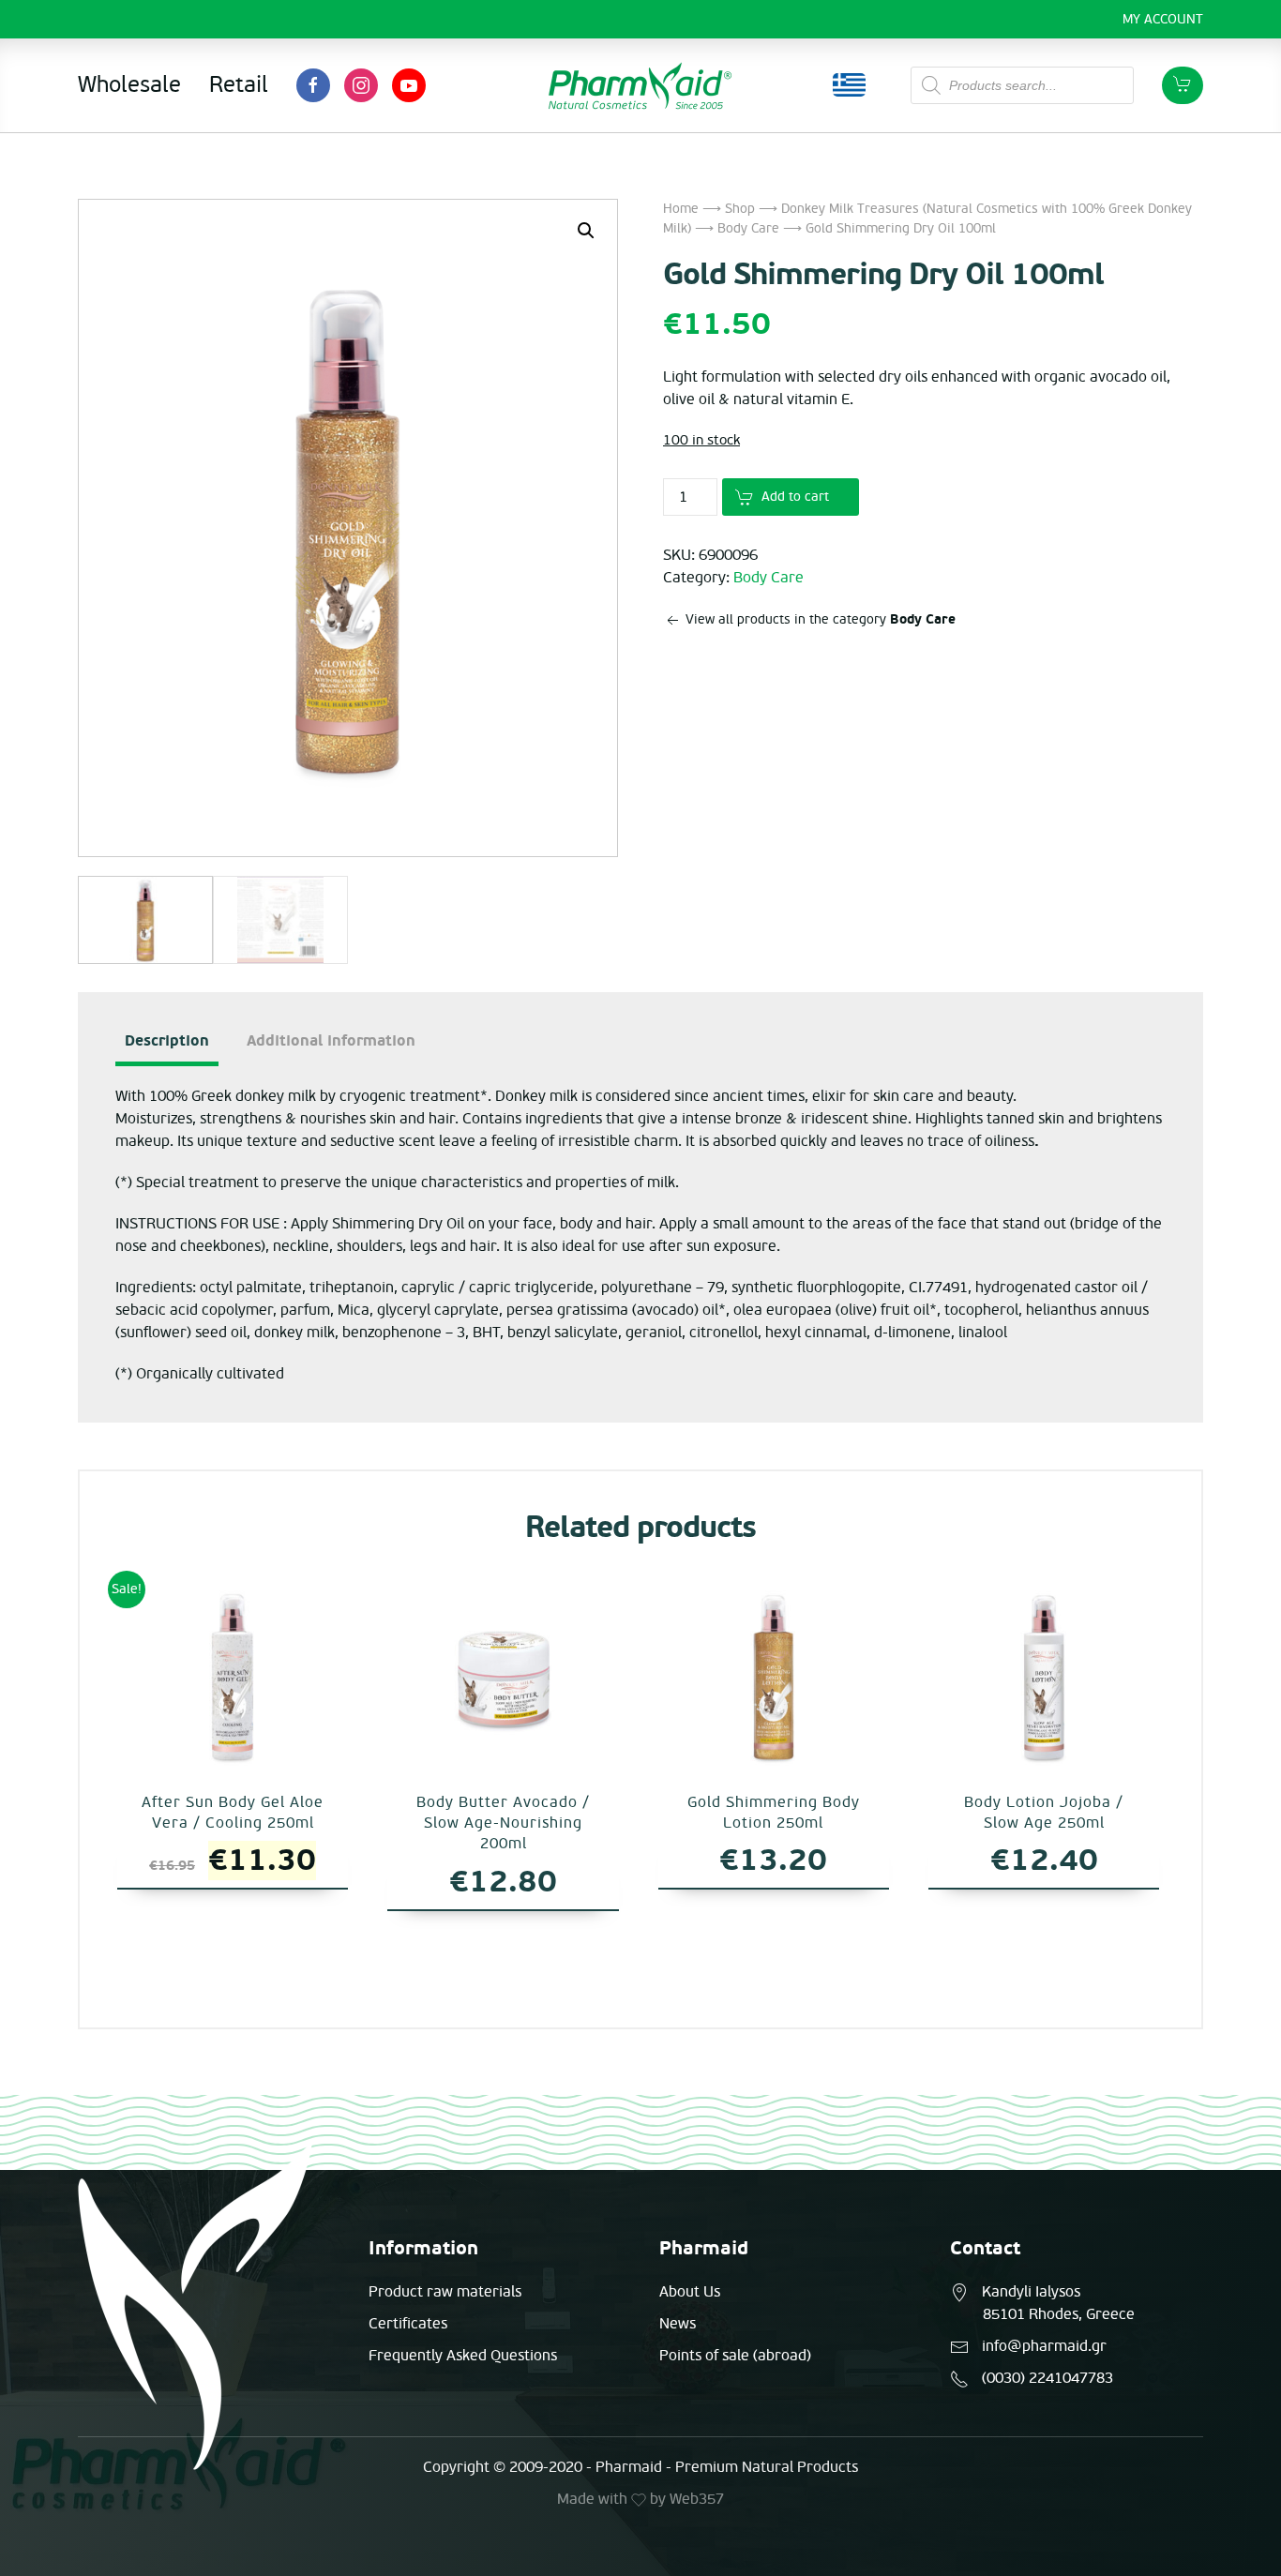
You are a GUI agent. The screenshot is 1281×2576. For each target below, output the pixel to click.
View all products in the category (819, 619)
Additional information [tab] (331, 1041)
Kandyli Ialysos (1031, 2292)
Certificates (408, 2324)
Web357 (697, 2499)
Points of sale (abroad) (735, 2356)
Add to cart (795, 497)
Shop (740, 209)
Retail (239, 85)
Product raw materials (445, 2292)
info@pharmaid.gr (1044, 2346)
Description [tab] (167, 1041)
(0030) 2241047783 (1047, 2378)
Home (681, 209)
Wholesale (129, 85)
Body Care (748, 228)
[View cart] (1183, 85)
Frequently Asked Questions (463, 2356)
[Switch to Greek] (849, 85)
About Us (690, 2292)
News (678, 2324)
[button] (586, 231)
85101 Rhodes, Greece (1059, 2314)
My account (1163, 19)
